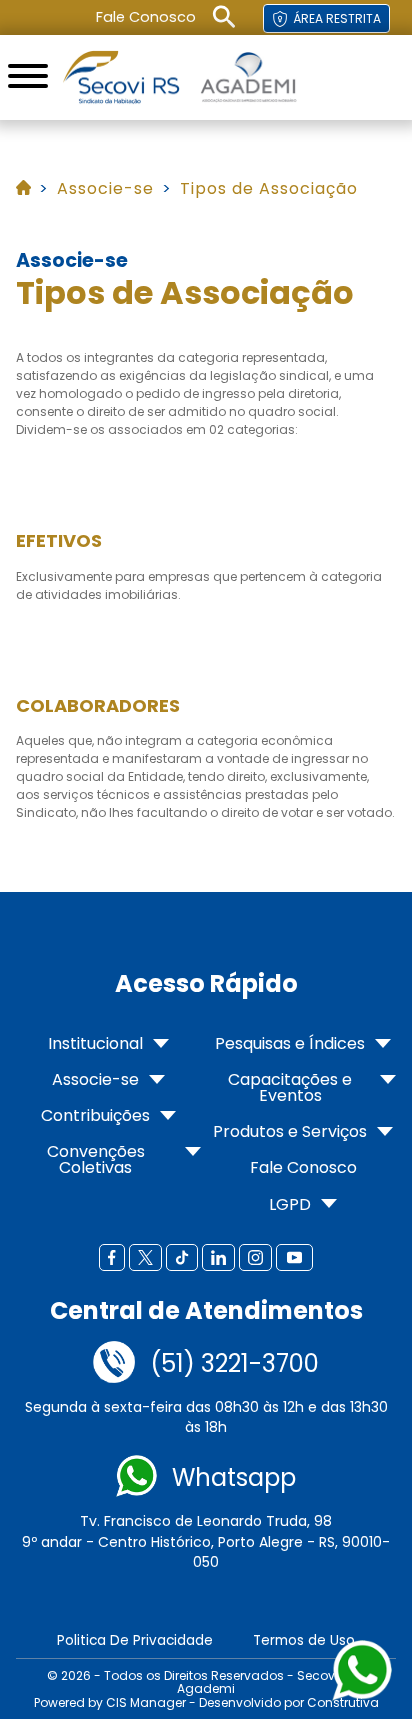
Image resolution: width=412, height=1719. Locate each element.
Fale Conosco (146, 17)
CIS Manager (146, 1702)
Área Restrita (337, 18)
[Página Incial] (121, 77)
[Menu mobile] (28, 77)
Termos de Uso (304, 1640)
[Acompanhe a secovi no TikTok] (182, 1259)
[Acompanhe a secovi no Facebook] (112, 1259)
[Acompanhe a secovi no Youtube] (294, 1259)
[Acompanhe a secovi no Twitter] (145, 1259)
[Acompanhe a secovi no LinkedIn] (218, 1259)
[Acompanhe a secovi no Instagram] (255, 1259)
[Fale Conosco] (114, 1364)
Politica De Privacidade (135, 1640)
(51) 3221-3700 (234, 1364)
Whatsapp (234, 1478)
